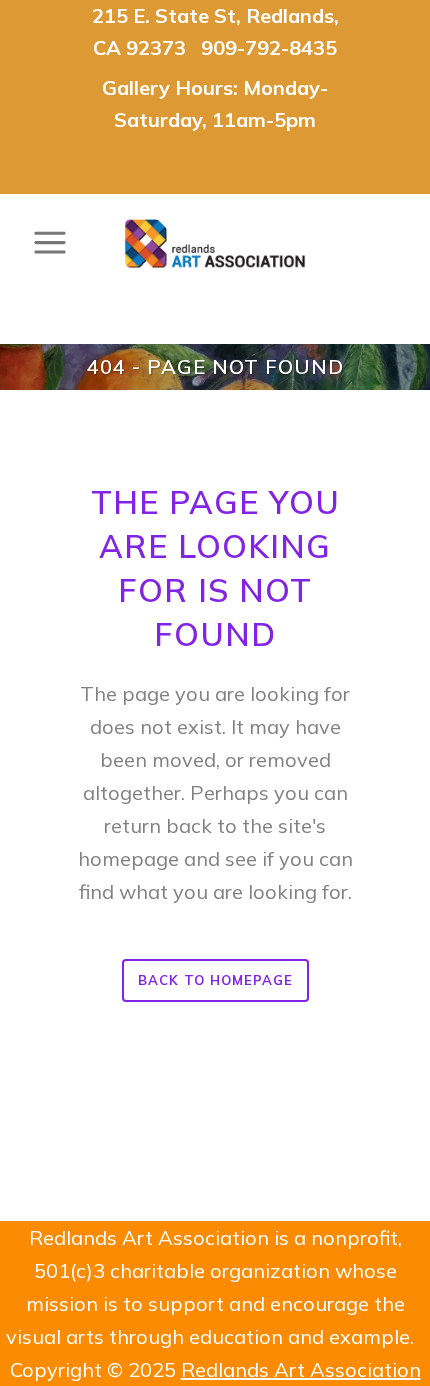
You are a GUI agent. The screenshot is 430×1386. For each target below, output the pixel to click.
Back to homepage (215, 980)
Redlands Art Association (301, 1369)
